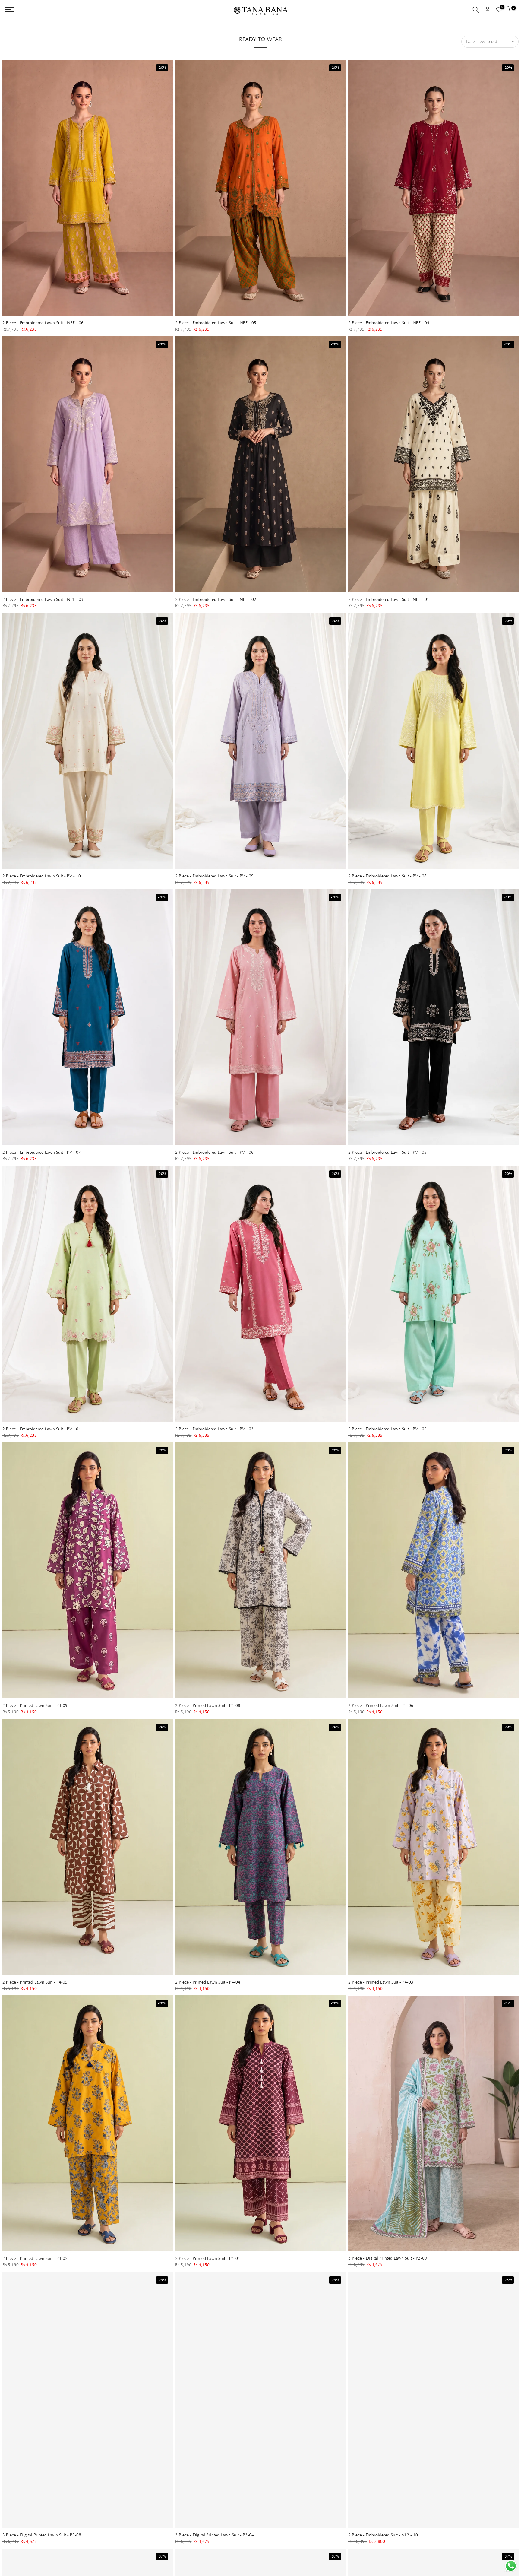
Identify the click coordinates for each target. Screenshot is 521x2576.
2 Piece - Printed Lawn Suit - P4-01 (208, 2259)
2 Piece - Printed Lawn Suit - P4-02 (35, 2259)
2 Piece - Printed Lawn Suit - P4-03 (381, 1982)
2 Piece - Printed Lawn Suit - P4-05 (35, 1982)
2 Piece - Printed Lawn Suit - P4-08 (208, 1706)
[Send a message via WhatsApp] (511, 2566)
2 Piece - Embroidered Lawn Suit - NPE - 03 (43, 600)
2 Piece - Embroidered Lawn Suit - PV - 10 (42, 876)
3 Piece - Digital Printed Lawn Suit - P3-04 (215, 2535)
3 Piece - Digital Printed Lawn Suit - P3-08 (42, 2535)
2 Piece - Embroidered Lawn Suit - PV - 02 (387, 1429)
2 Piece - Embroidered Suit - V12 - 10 (383, 2535)
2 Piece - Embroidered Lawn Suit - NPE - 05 (216, 323)
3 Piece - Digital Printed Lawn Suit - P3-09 (388, 2258)
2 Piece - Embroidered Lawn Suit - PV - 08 (387, 876)
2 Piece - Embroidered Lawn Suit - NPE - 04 (389, 323)
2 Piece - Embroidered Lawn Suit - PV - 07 (42, 1153)
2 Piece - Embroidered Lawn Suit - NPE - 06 (43, 323)
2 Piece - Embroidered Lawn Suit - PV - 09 (214, 876)
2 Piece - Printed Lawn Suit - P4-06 (381, 1706)
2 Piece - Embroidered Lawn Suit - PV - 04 (42, 1429)
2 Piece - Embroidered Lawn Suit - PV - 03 (214, 1429)
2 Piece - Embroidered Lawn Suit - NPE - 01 (389, 600)
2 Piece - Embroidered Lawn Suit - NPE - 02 (216, 600)
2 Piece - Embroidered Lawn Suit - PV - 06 (214, 1153)
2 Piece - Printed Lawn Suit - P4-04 (208, 1982)
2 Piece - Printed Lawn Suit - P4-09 (35, 1706)
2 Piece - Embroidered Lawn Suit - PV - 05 (387, 1153)
